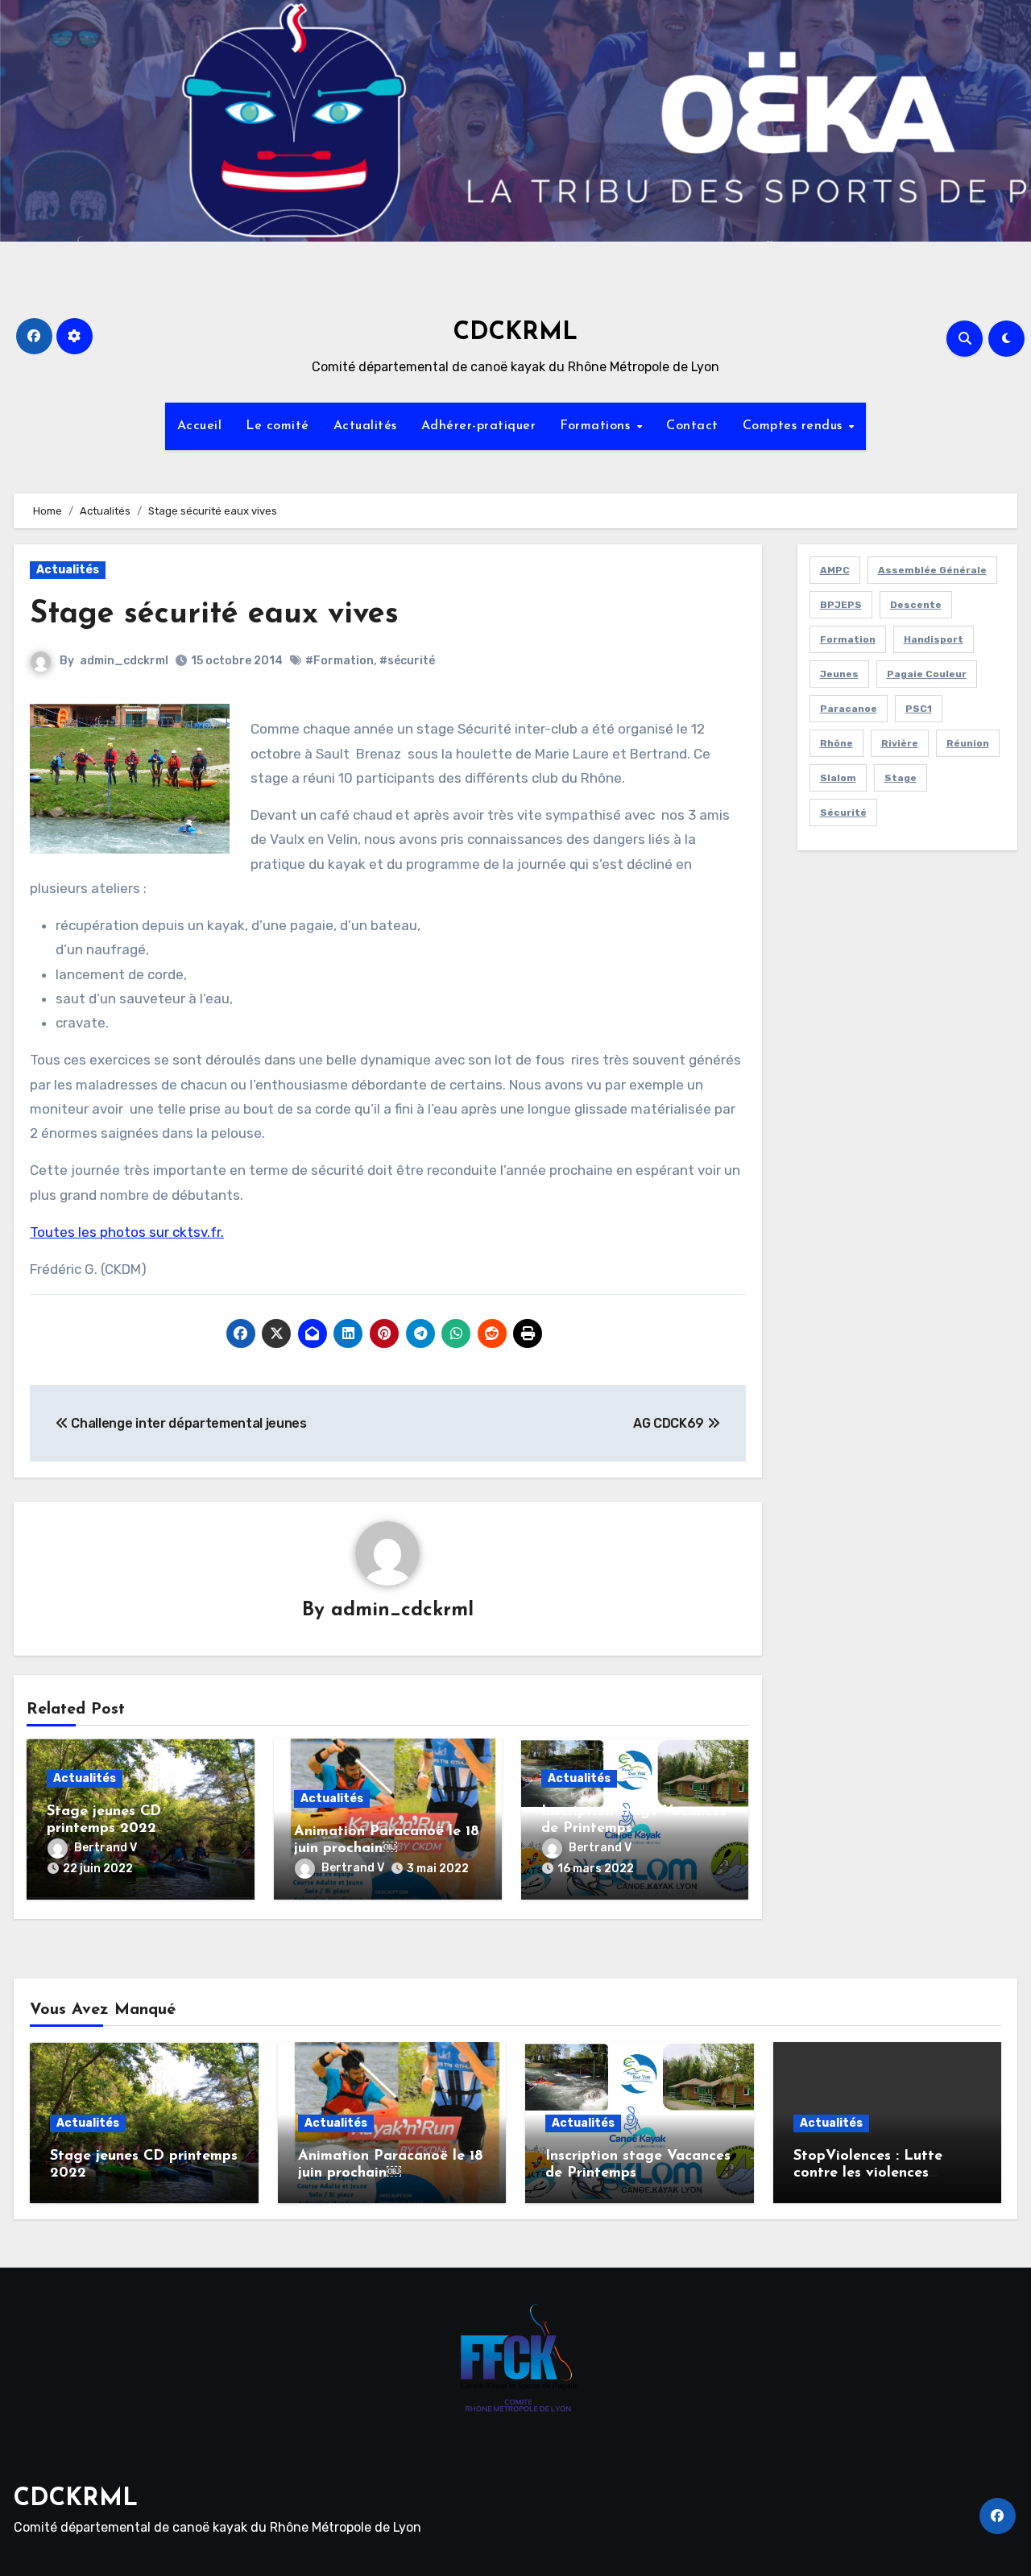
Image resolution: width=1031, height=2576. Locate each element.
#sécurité (407, 661)
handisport (934, 639)
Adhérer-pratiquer (479, 426)
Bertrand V (106, 1848)
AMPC (835, 570)
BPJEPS (841, 605)
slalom (838, 778)
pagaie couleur (927, 674)
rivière (900, 743)
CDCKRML (515, 333)
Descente (916, 605)
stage (901, 778)
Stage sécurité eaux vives (214, 615)
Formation (848, 639)
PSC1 (919, 709)
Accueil (200, 426)
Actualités (365, 426)
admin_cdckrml (124, 661)
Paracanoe (849, 709)
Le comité (277, 426)
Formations (597, 426)
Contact (692, 426)
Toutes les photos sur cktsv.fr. (127, 1232)
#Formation (340, 661)
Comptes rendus (795, 426)
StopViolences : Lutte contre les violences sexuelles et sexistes (868, 2174)
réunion (968, 743)
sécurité (843, 812)
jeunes (839, 674)
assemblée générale (932, 570)
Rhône (836, 743)
